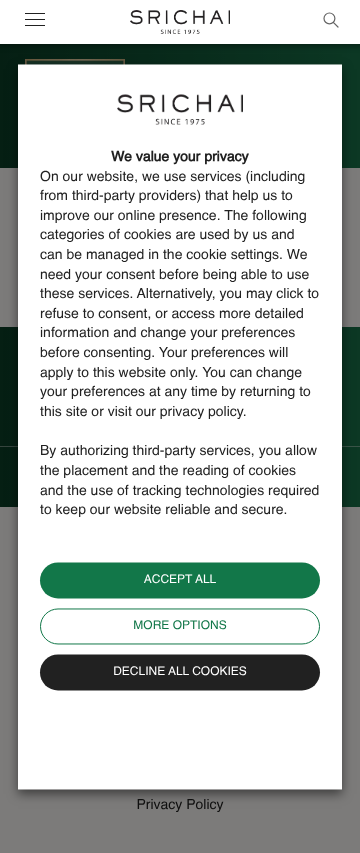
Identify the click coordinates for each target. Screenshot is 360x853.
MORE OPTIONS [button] (179, 626)
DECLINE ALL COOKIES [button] (180, 672)
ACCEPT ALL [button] (180, 580)
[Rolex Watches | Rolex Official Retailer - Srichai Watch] (180, 22)
